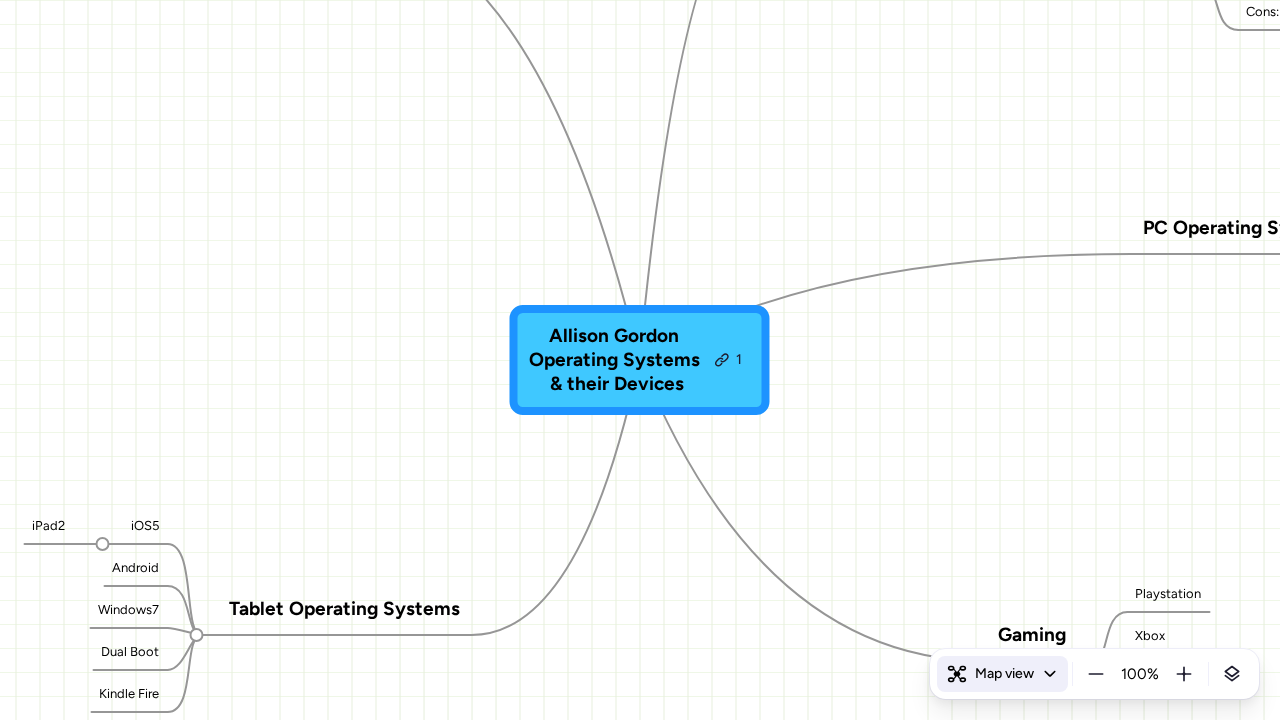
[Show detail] (1232, 674)
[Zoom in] (1184, 674)
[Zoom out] (1096, 674)
